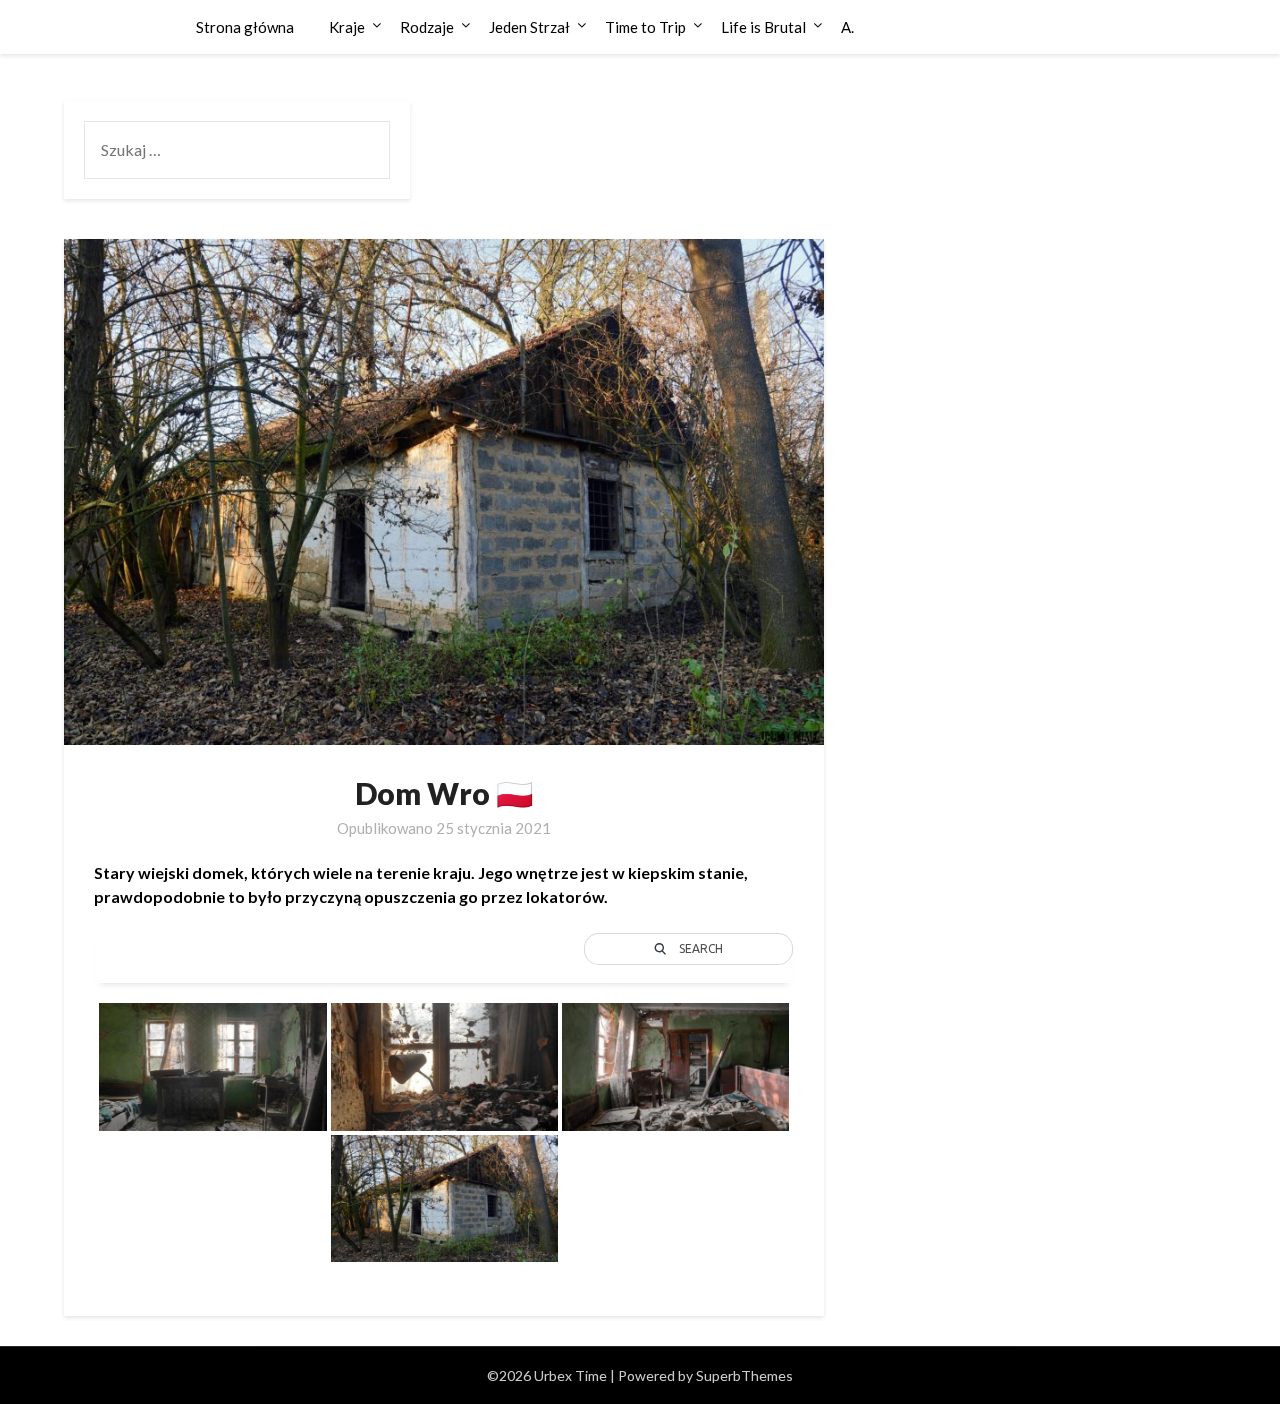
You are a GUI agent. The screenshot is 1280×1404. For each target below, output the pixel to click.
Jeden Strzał (529, 27)
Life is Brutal (763, 27)
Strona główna (245, 27)
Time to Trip (645, 27)
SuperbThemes (744, 1375)
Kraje (347, 27)
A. (847, 27)
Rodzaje (427, 27)
